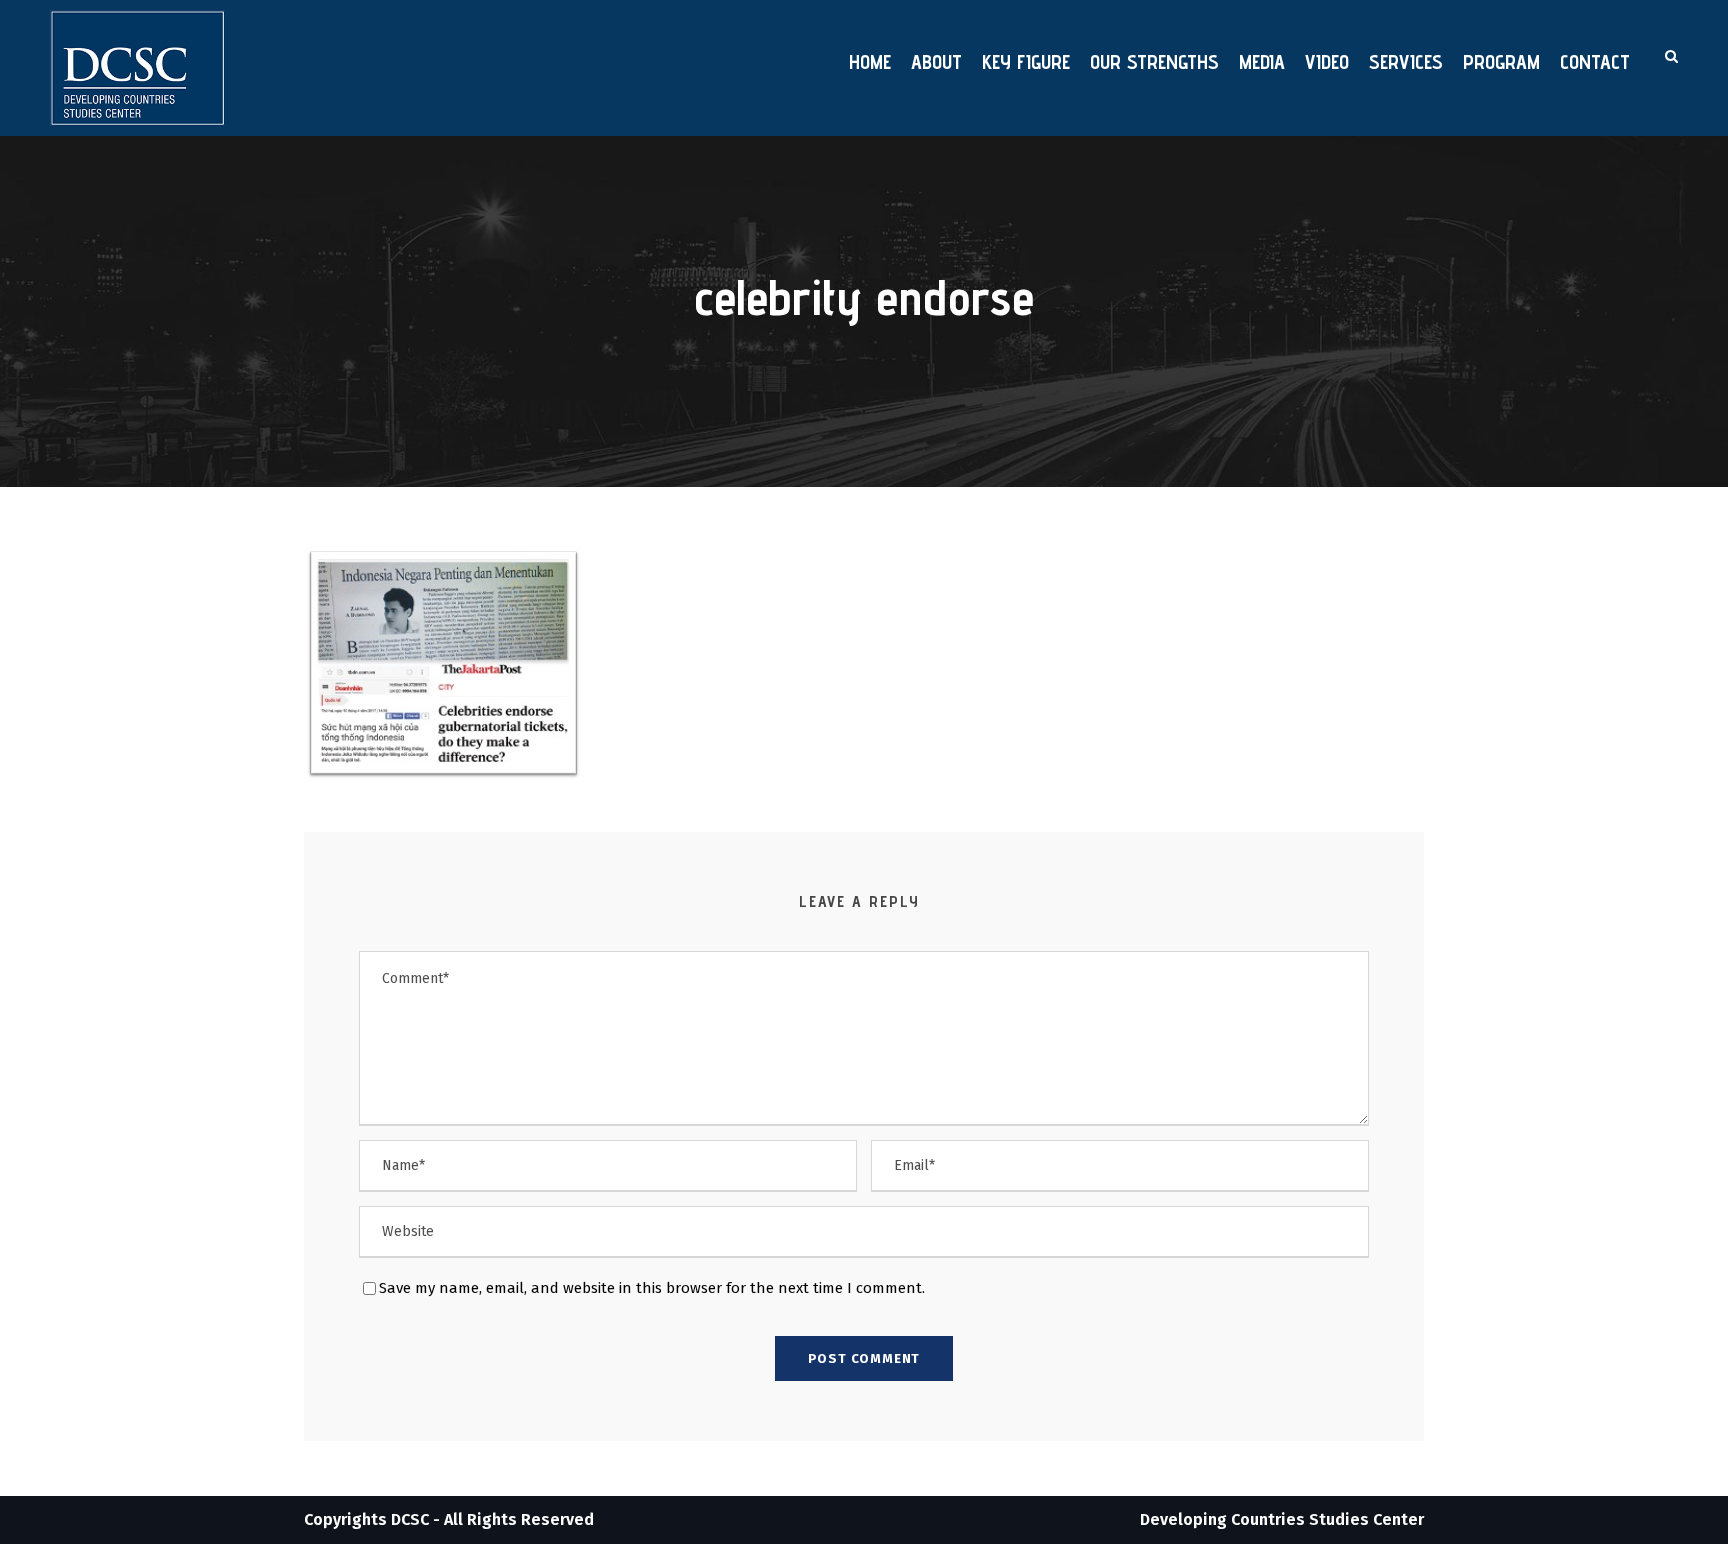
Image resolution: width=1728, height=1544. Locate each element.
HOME (870, 62)
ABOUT (936, 62)
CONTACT (1595, 62)
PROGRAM (1501, 62)
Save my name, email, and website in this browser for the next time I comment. (652, 1288)
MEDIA (1262, 62)
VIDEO (1327, 62)
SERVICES (1406, 62)
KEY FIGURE (1026, 62)
